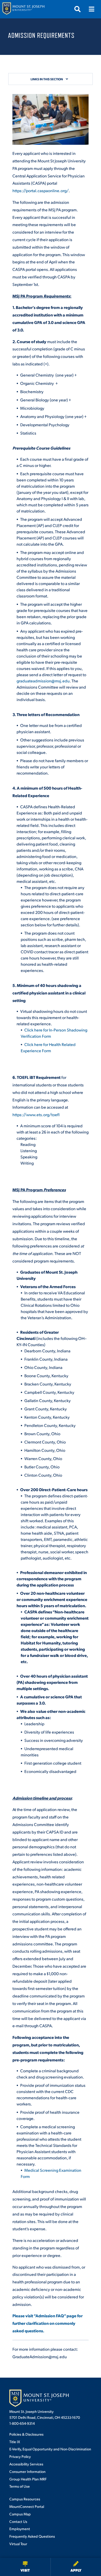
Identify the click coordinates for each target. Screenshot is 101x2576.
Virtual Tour (18, 2544)
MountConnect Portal (27, 2506)
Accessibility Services (26, 2464)
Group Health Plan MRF (28, 2479)
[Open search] (77, 9)
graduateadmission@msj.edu (43, 681)
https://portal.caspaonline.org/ (41, 190)
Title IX (15, 2442)
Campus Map (20, 2514)
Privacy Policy (20, 2456)
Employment (20, 2529)
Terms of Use (20, 2486)
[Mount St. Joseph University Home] (23, 9)
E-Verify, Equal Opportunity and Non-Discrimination (50, 2449)
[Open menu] (91, 9)
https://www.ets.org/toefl (36, 1114)
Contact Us (18, 2521)
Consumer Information (27, 2471)
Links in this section (47, 79)
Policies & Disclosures (26, 2434)
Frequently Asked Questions (32, 2536)
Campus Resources (25, 2499)
